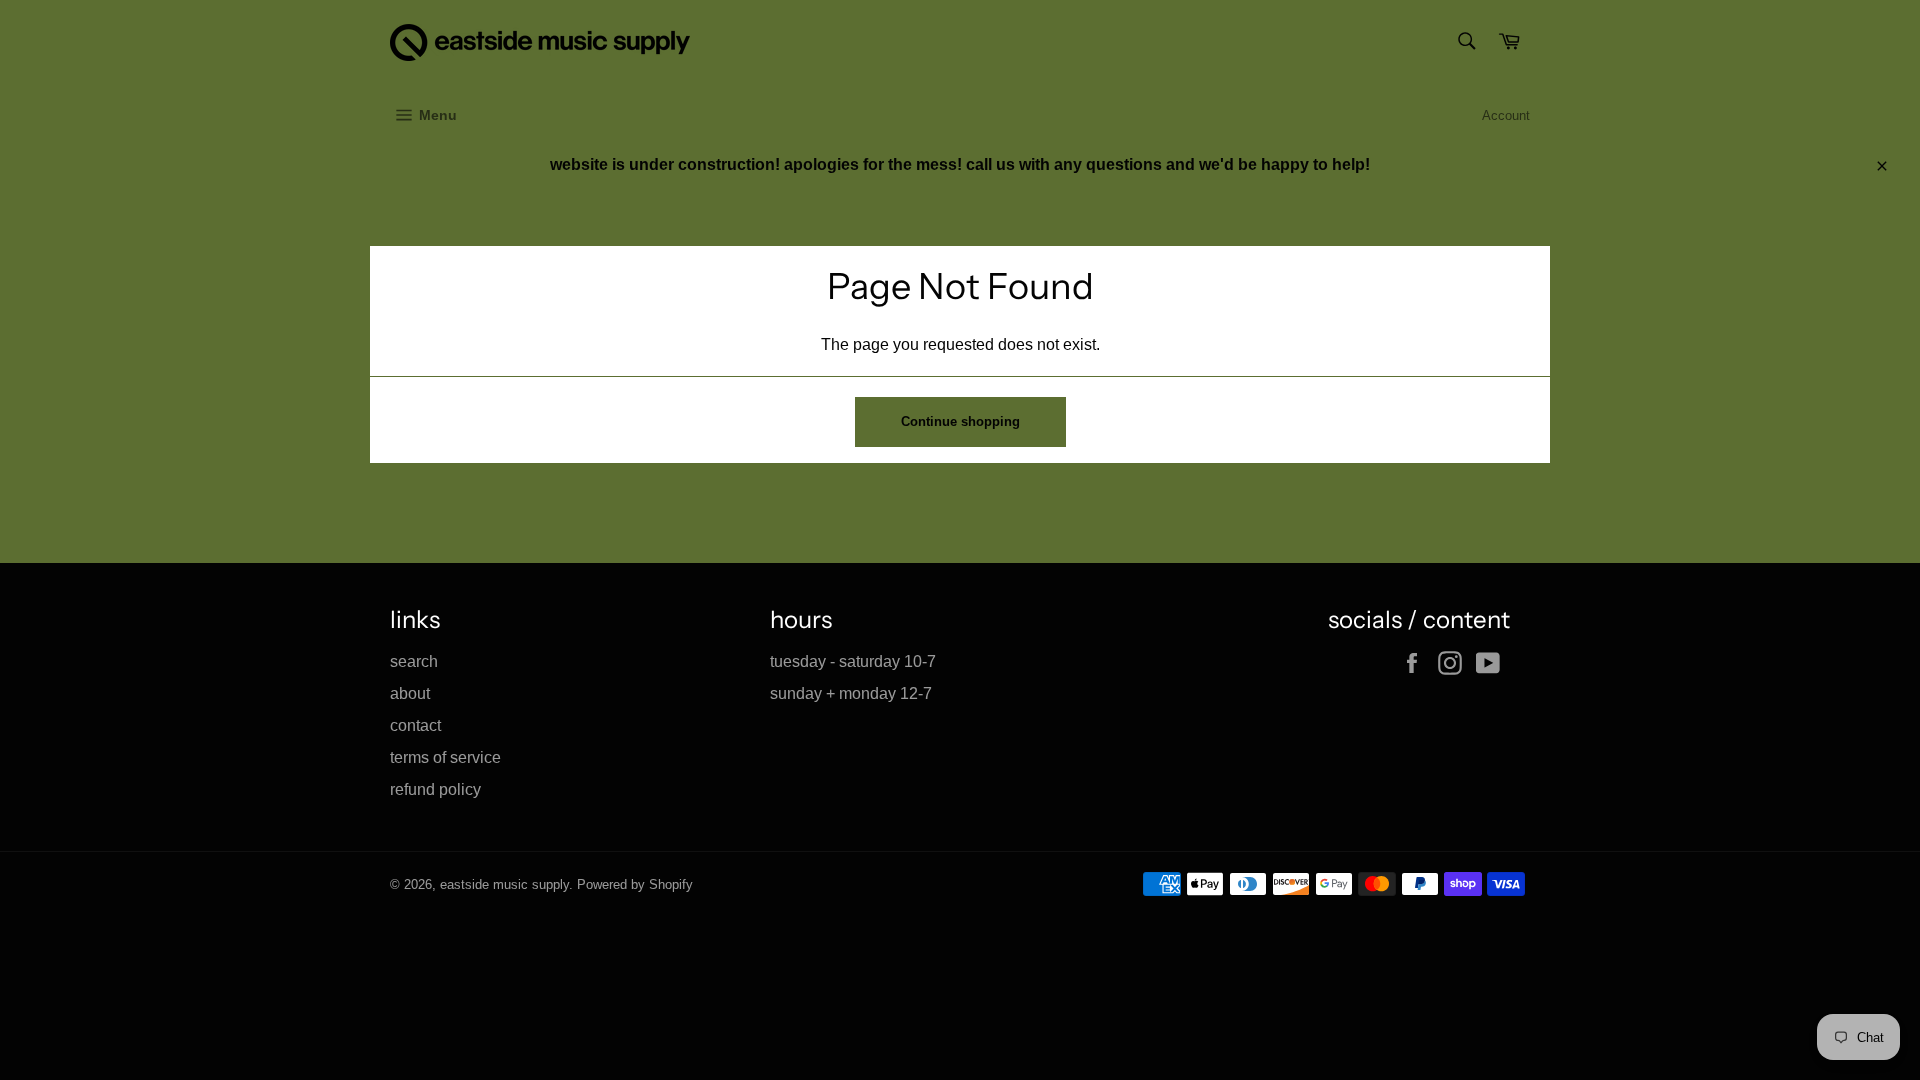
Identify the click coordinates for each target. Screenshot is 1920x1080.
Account (1506, 115)
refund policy (435, 789)
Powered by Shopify (635, 884)
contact (415, 725)
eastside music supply (504, 884)
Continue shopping (960, 421)
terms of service (445, 757)
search (414, 661)
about (410, 693)
